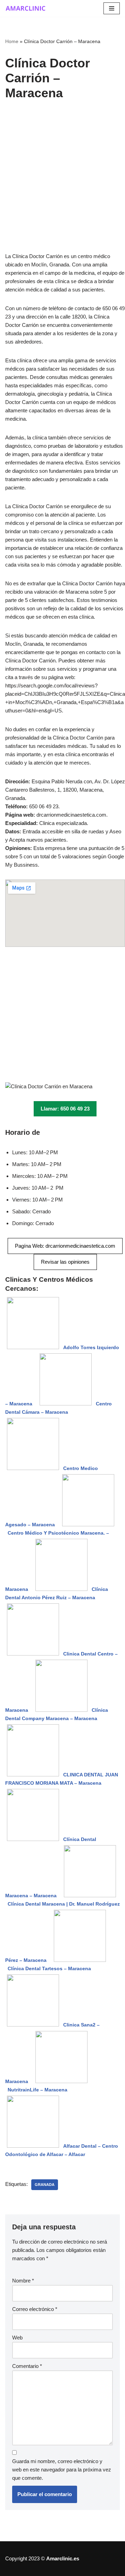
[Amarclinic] (26, 8)
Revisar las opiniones (65, 1262)
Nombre (23, 2281)
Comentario (27, 2366)
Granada (45, 2185)
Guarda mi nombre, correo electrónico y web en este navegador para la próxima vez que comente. (62, 2470)
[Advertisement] (62, 187)
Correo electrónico (35, 2309)
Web (17, 2338)
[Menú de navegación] (112, 8)
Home (12, 41)
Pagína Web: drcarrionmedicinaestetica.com (65, 1246)
